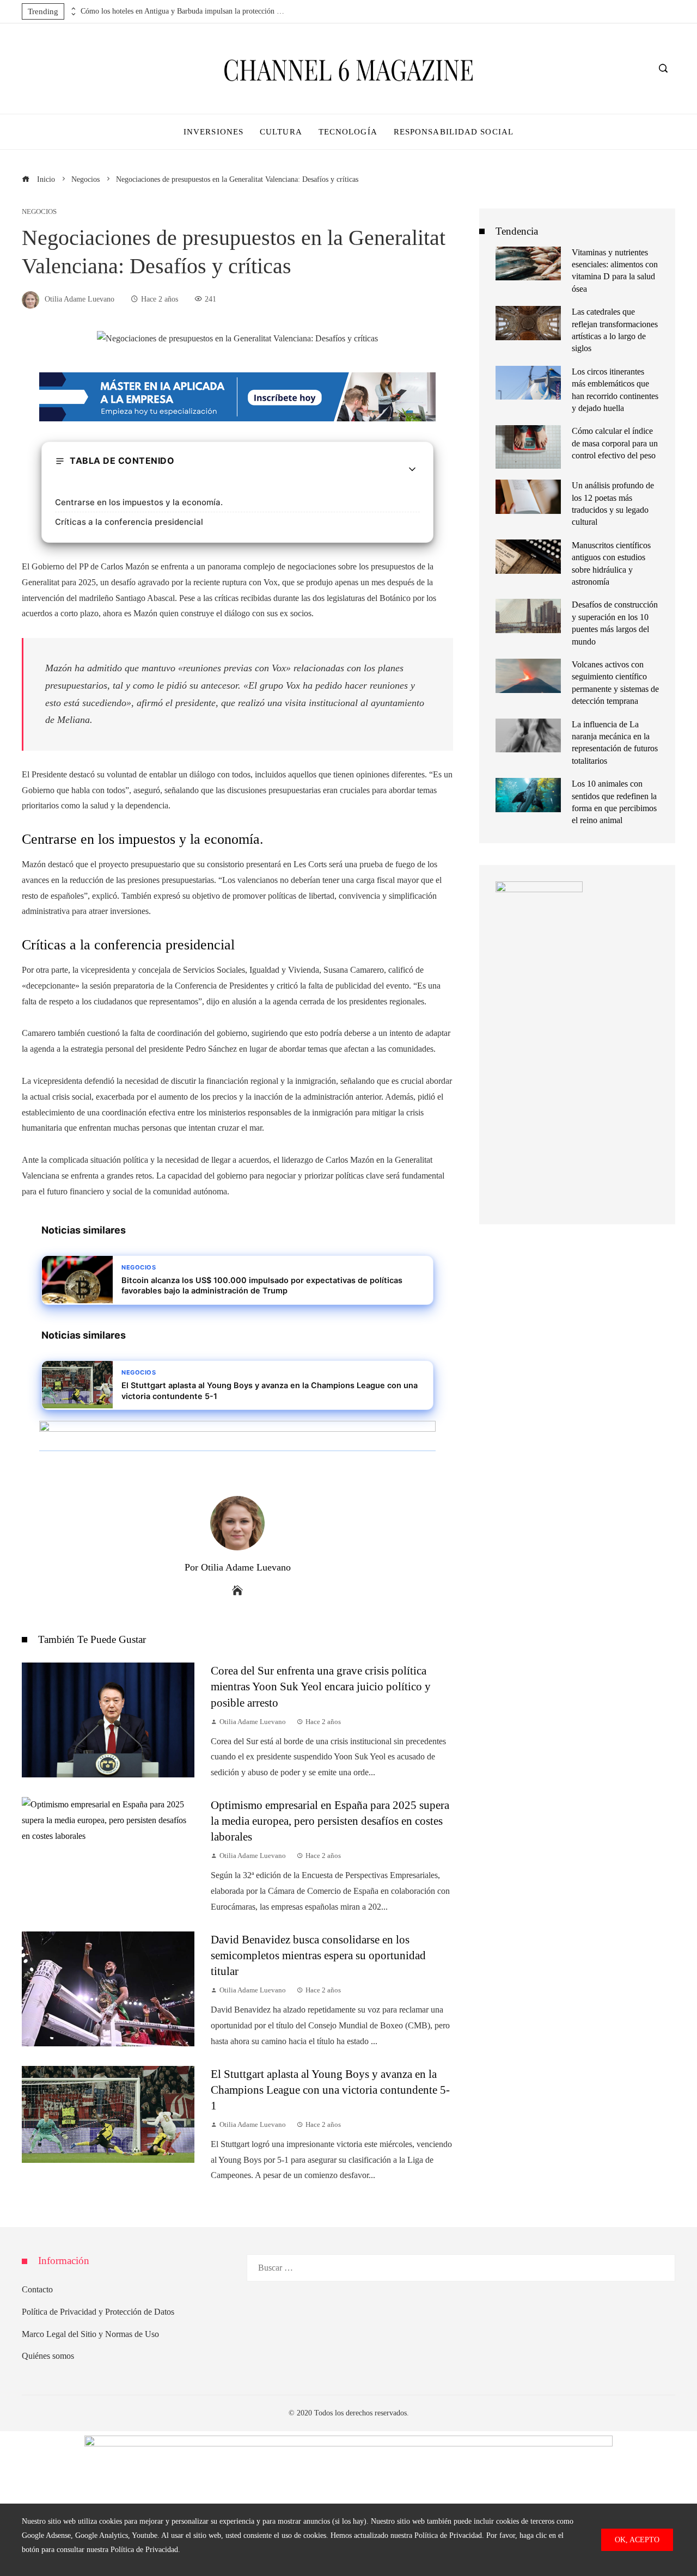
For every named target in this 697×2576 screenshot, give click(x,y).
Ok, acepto (637, 2540)
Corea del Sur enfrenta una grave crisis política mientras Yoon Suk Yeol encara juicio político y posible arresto (321, 1686)
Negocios (39, 212)
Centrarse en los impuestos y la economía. (139, 502)
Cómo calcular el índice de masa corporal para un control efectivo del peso (615, 443)
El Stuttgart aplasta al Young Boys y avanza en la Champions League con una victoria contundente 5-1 (330, 2090)
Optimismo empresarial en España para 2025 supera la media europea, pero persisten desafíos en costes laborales (330, 1821)
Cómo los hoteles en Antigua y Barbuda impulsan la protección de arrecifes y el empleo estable (184, 11)
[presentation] (72, 9)
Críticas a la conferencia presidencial (129, 522)
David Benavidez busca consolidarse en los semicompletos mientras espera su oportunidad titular (318, 1955)
